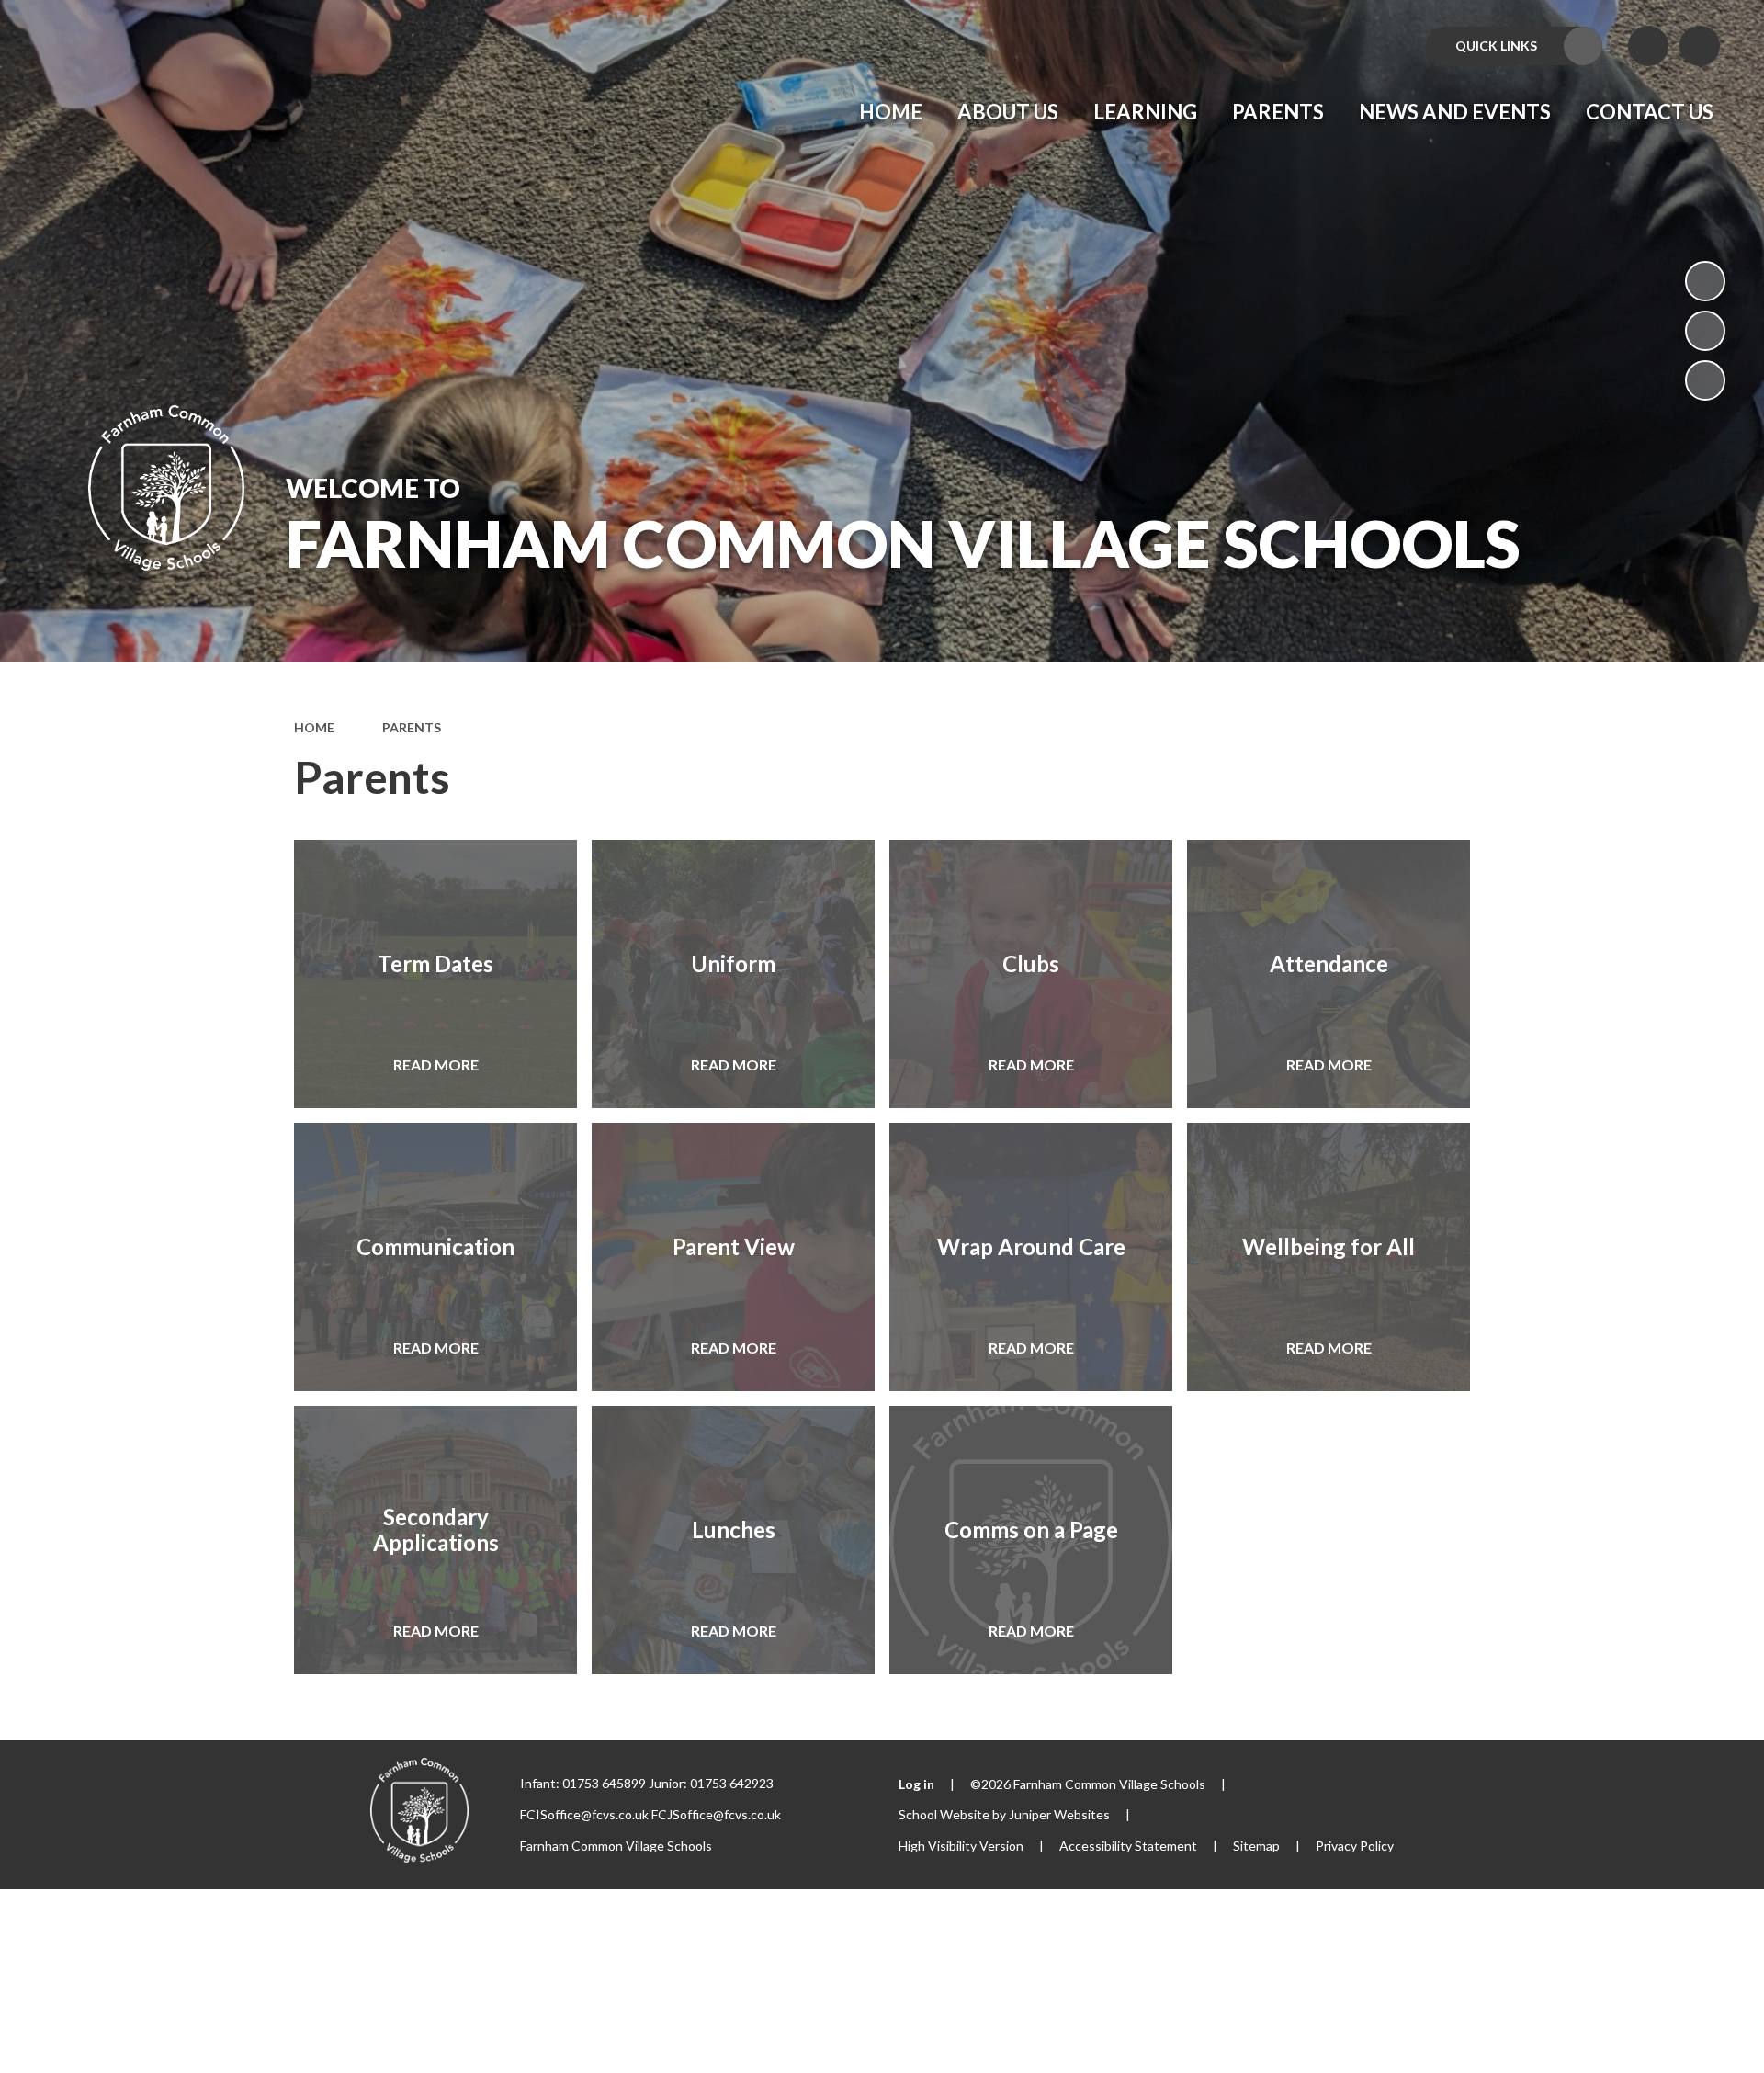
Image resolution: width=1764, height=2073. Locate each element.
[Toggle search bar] (1700, 46)
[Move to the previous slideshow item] (1705, 331)
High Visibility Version (961, 1846)
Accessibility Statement (1128, 1846)
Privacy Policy (1355, 1846)
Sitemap (1256, 1846)
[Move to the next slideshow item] (1705, 380)
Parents (412, 727)
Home (314, 727)
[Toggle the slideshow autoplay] (1705, 281)
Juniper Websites (1059, 1814)
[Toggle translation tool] (1648, 46)
